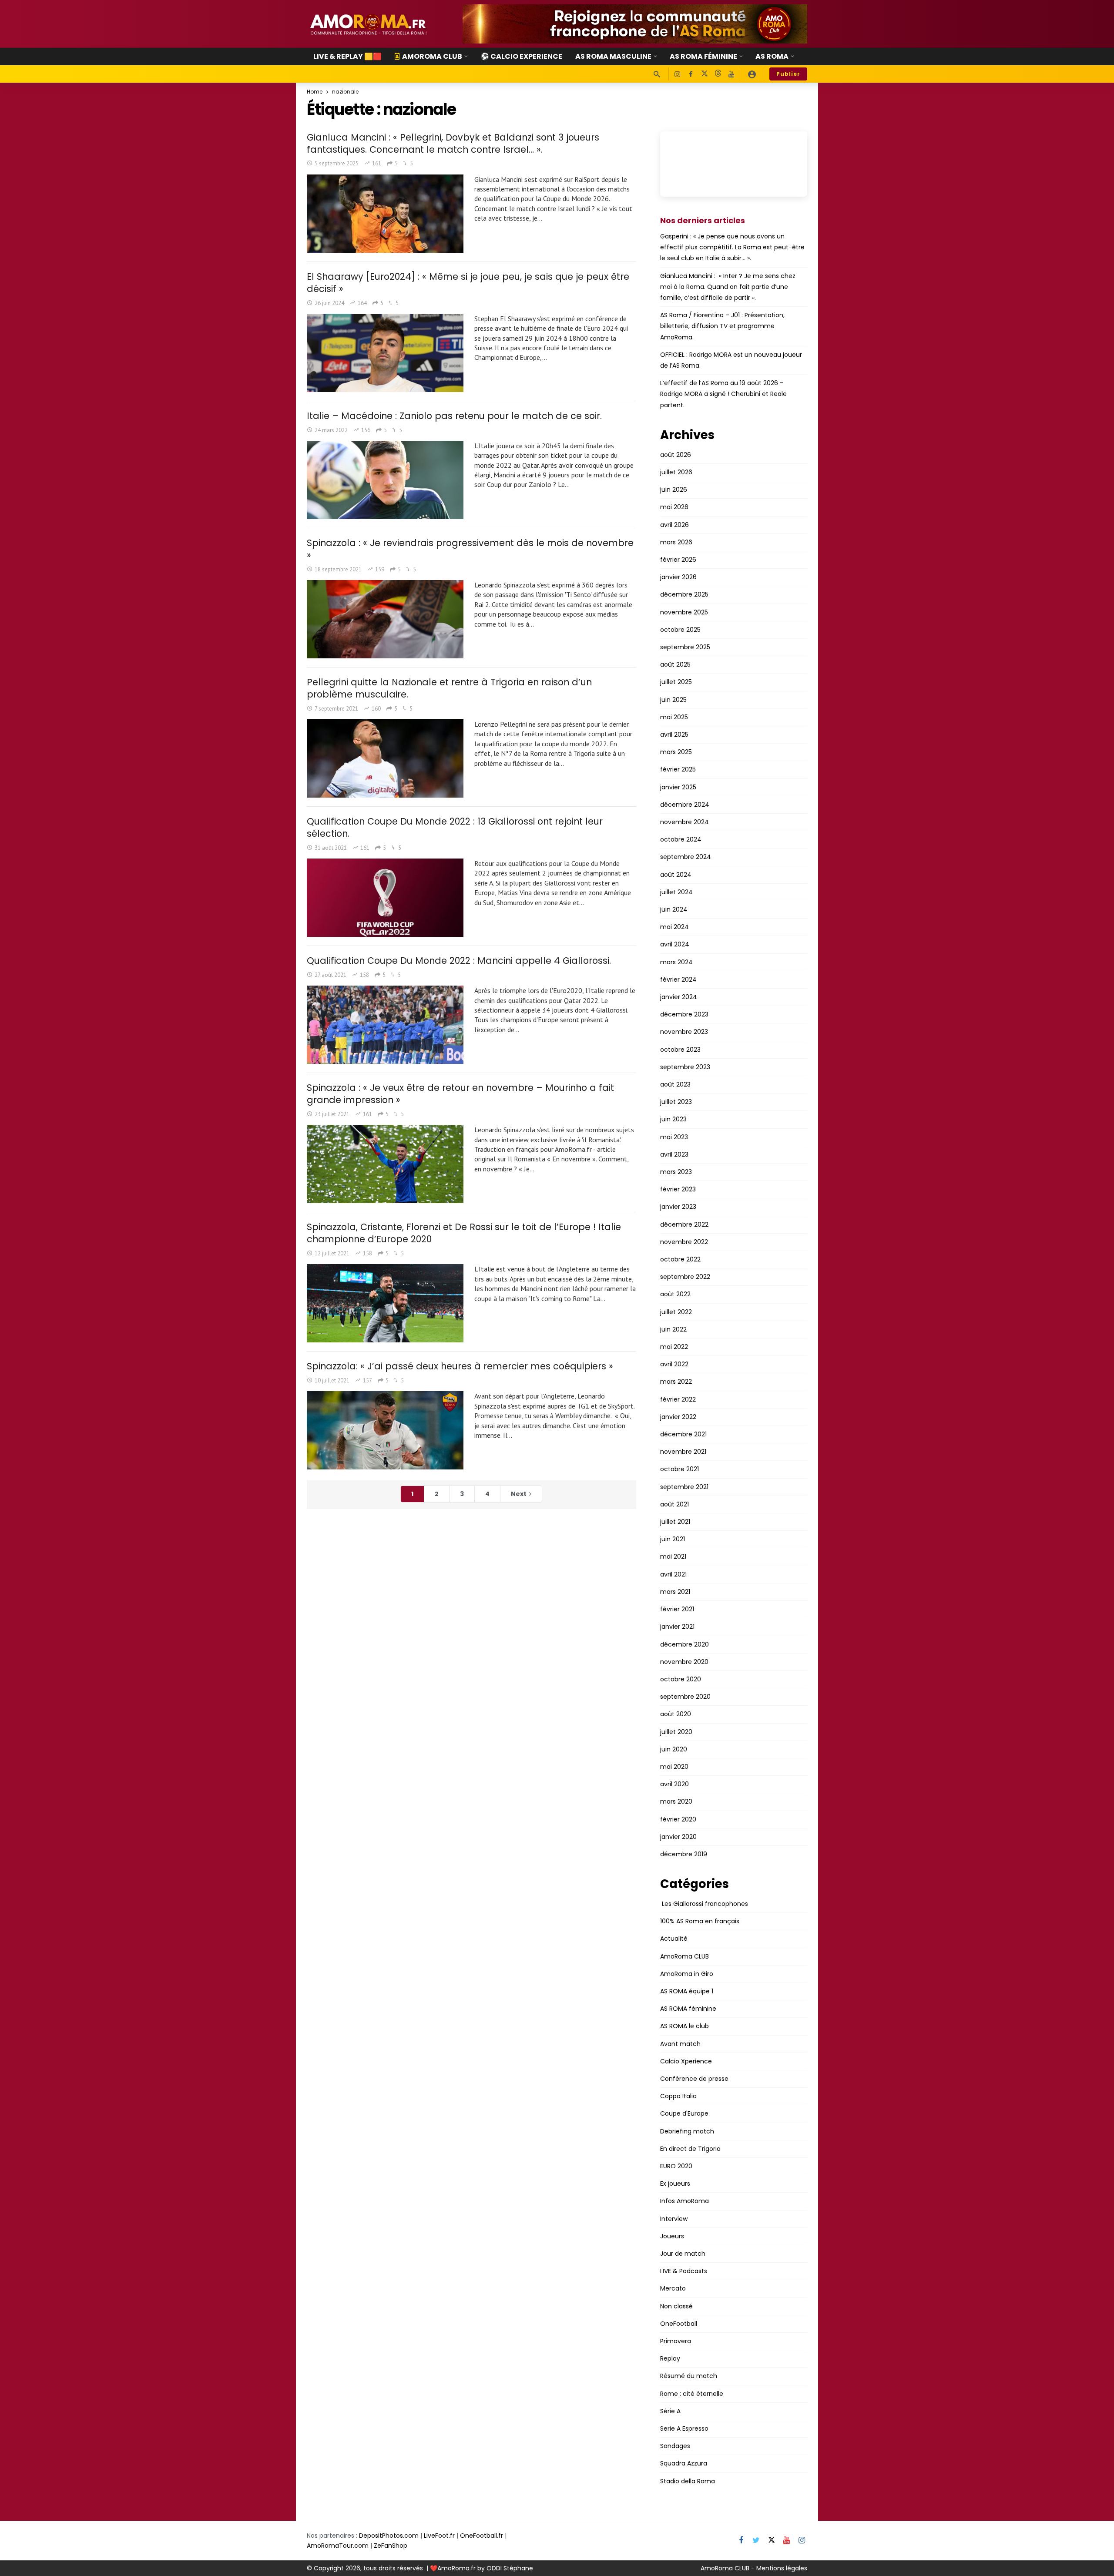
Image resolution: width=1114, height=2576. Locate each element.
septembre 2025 (685, 647)
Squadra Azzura (684, 2463)
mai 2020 (674, 1767)
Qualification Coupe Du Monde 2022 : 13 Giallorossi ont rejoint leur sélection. (455, 827)
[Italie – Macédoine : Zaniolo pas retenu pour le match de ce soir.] (385, 480)
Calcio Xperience (686, 2061)
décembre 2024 (685, 805)
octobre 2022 (680, 1259)
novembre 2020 (684, 1662)
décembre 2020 (685, 1644)
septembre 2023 (685, 1067)
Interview (674, 2219)
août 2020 (676, 1714)
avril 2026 (674, 525)
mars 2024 (676, 962)
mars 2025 (676, 752)
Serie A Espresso (684, 2428)
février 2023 (678, 1189)
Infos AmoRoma (685, 2201)
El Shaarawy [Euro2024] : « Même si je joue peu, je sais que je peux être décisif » (468, 283)
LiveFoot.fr (439, 2536)
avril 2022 (674, 1364)
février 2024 (678, 979)
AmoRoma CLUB (685, 1956)
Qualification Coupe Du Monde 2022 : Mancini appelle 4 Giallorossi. (459, 961)
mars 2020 (676, 1801)
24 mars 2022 (331, 430)
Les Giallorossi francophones (704, 1904)
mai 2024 (674, 927)
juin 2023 (673, 1119)
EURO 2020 (676, 2166)
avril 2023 (674, 1154)
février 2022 (678, 1399)
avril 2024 (675, 944)
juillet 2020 (676, 1732)
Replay (670, 2358)
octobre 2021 (679, 1469)
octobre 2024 (681, 839)
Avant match (680, 2044)
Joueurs (672, 2236)
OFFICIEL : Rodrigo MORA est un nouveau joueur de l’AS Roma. (731, 360)
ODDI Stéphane (510, 2568)
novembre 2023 (684, 1032)
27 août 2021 (331, 975)
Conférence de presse (694, 2079)
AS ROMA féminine (688, 2009)
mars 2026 (676, 542)
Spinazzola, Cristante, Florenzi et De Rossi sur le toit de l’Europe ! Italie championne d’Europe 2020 (464, 1233)
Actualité (674, 1939)
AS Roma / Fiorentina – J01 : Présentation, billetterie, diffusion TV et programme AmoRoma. (722, 326)
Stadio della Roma (688, 2481)
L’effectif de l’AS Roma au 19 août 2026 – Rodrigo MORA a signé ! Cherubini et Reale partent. (723, 394)
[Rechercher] (657, 74)
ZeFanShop (391, 2546)
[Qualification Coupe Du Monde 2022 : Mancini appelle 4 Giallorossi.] (385, 1025)
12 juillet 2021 (332, 1253)
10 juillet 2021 (332, 1380)
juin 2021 (673, 1539)
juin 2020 (674, 1749)
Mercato (673, 2288)
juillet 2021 (675, 1522)
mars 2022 (676, 1382)
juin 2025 (673, 700)
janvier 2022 (678, 1417)
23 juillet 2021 (332, 1114)
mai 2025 (674, 717)
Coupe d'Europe (684, 2113)
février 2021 (677, 1609)
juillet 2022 (676, 1312)
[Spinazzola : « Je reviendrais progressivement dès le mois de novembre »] (385, 619)
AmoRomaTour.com (338, 2546)
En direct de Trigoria (690, 2149)
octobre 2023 (680, 1050)
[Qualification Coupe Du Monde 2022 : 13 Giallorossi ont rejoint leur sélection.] (385, 898)
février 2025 (678, 769)
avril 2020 (674, 1784)
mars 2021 (675, 1592)
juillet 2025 (676, 682)
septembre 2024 (686, 857)
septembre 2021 (684, 1487)
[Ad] (635, 24)
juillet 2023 (676, 1102)
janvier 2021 (677, 1627)
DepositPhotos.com (389, 2536)
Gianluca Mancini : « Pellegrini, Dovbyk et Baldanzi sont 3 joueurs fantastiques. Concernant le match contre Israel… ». (453, 143)
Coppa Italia (678, 2096)
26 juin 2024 (329, 303)
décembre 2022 (684, 1224)
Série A (670, 2411)
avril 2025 (674, 735)
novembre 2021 (683, 1452)
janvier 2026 (678, 577)
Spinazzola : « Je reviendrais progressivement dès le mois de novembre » (470, 549)
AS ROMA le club (685, 2026)
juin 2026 (674, 490)
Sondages (675, 2446)
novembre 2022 (684, 1242)
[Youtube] (731, 74)
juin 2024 (674, 909)
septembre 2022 (685, 1277)
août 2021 (674, 1504)
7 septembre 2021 (336, 709)
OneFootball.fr (482, 2536)
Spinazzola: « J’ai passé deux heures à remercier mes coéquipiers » (460, 1366)
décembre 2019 (684, 1854)
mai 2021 (673, 1556)
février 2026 (678, 560)
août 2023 (675, 1084)
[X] (704, 74)
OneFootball (679, 2324)
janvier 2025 (678, 787)
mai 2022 (674, 1347)
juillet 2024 (676, 892)
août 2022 (675, 1294)
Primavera (676, 2341)
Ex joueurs (675, 2184)
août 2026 (676, 455)
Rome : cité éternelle (692, 2394)
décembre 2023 (684, 1014)
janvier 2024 (679, 997)
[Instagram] (677, 74)
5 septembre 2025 (337, 163)
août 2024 (676, 875)
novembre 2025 (684, 612)
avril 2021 (673, 1574)
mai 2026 (674, 507)
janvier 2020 (678, 1837)
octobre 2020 (681, 1679)
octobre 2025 (680, 630)
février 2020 (678, 1819)
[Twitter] (756, 2541)
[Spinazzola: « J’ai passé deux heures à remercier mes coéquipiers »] (385, 1430)
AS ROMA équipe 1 (687, 1991)
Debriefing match (687, 2131)
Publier (788, 74)
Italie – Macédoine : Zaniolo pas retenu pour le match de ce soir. (454, 416)
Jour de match (683, 2254)
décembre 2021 (683, 1434)
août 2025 (675, 664)
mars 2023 (676, 1172)
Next (519, 1494)
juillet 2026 (676, 472)
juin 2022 (673, 1329)
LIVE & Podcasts (684, 2271)
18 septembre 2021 (338, 569)
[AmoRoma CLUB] (752, 74)
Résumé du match (689, 2376)
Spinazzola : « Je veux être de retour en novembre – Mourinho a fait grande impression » (460, 1094)
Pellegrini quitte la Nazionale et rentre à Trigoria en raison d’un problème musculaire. (449, 688)
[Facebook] (691, 74)
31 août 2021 (331, 848)
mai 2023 (674, 1137)
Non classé (676, 2306)
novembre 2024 (685, 822)
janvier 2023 (678, 1207)
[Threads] (718, 74)
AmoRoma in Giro (687, 1974)
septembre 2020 (685, 1697)
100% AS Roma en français (700, 1921)
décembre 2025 (684, 594)
